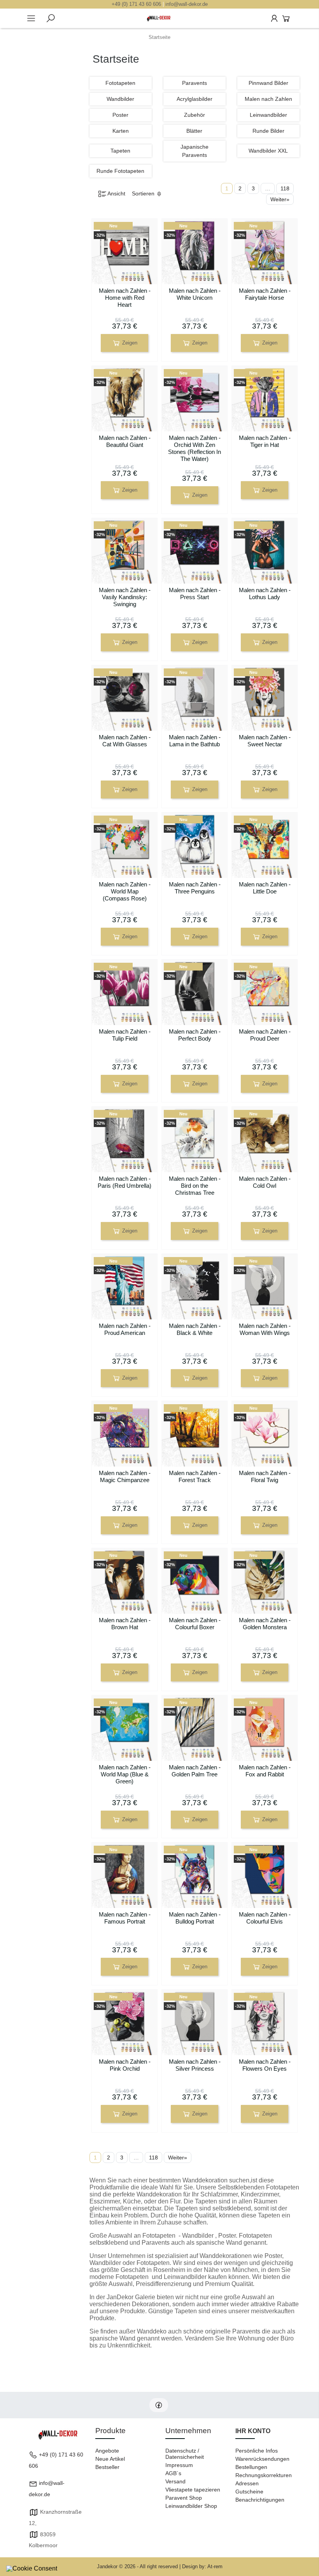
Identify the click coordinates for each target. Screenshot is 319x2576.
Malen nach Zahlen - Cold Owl (265, 1182)
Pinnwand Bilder (268, 83)
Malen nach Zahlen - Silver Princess (195, 2065)
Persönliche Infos (257, 2451)
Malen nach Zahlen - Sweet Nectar (265, 741)
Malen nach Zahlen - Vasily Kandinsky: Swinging (125, 597)
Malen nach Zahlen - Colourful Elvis (265, 1918)
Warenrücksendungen (262, 2459)
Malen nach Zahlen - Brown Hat (125, 1624)
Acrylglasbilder (195, 99)
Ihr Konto (253, 2431)
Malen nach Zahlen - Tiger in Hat (265, 441)
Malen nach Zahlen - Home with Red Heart (125, 298)
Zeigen (129, 343)
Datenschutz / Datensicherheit (185, 2454)
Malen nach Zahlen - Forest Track (195, 1476)
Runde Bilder (268, 131)
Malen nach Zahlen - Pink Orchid (125, 2065)
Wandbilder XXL (268, 151)
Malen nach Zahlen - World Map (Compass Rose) (125, 891)
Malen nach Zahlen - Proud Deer (265, 1035)
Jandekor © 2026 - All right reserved (138, 2566)
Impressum (179, 2465)
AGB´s (173, 2473)
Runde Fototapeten (120, 171)
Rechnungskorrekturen (264, 2475)
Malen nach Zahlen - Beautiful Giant (125, 441)
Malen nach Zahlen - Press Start (195, 593)
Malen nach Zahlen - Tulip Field (125, 1035)
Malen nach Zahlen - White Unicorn (195, 294)
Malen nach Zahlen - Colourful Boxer (195, 1624)
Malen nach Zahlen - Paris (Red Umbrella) (124, 1182)
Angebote (107, 2451)
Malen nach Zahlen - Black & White (195, 1329)
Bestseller (107, 2467)
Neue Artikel (110, 2459)
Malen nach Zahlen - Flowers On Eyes (265, 2065)
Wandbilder (120, 99)
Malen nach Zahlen (268, 99)
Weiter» (280, 199)
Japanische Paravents (195, 151)
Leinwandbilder (268, 115)
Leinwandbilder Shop (191, 2506)
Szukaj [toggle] (51, 18)
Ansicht (116, 193)
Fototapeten (120, 83)
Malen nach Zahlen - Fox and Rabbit (265, 1771)
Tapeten (120, 151)
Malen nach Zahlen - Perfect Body (195, 1035)
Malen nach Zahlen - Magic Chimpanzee (125, 1476)
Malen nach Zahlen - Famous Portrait (125, 1918)
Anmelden (274, 18)
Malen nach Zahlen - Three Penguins (195, 888)
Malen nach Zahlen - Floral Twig (265, 1476)
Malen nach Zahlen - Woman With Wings (265, 1329)
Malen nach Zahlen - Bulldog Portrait (195, 1918)
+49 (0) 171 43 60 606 (136, 4)
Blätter (194, 131)
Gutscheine (249, 2492)
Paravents (195, 83)
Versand (175, 2481)
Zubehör (195, 115)
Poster (120, 115)
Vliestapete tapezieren (193, 2490)
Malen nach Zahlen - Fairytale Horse (265, 294)
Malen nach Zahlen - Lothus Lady (265, 593)
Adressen (247, 2483)
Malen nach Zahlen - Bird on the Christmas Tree (195, 1186)
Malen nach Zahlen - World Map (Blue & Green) (125, 1774)
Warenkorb (286, 18)
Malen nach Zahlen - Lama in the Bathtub (195, 741)
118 (285, 188)
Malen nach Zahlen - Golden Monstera (265, 1624)
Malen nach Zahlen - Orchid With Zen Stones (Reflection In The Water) (195, 448)
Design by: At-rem (202, 2566)
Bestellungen (251, 2467)
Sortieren (144, 193)
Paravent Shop (184, 2498)
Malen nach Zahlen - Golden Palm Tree (195, 1771)
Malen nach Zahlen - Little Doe (265, 888)
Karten (121, 131)
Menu (31, 18)
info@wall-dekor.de (187, 4)
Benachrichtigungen (260, 2500)
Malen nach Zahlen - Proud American (125, 1329)
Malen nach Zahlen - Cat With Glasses (125, 741)
